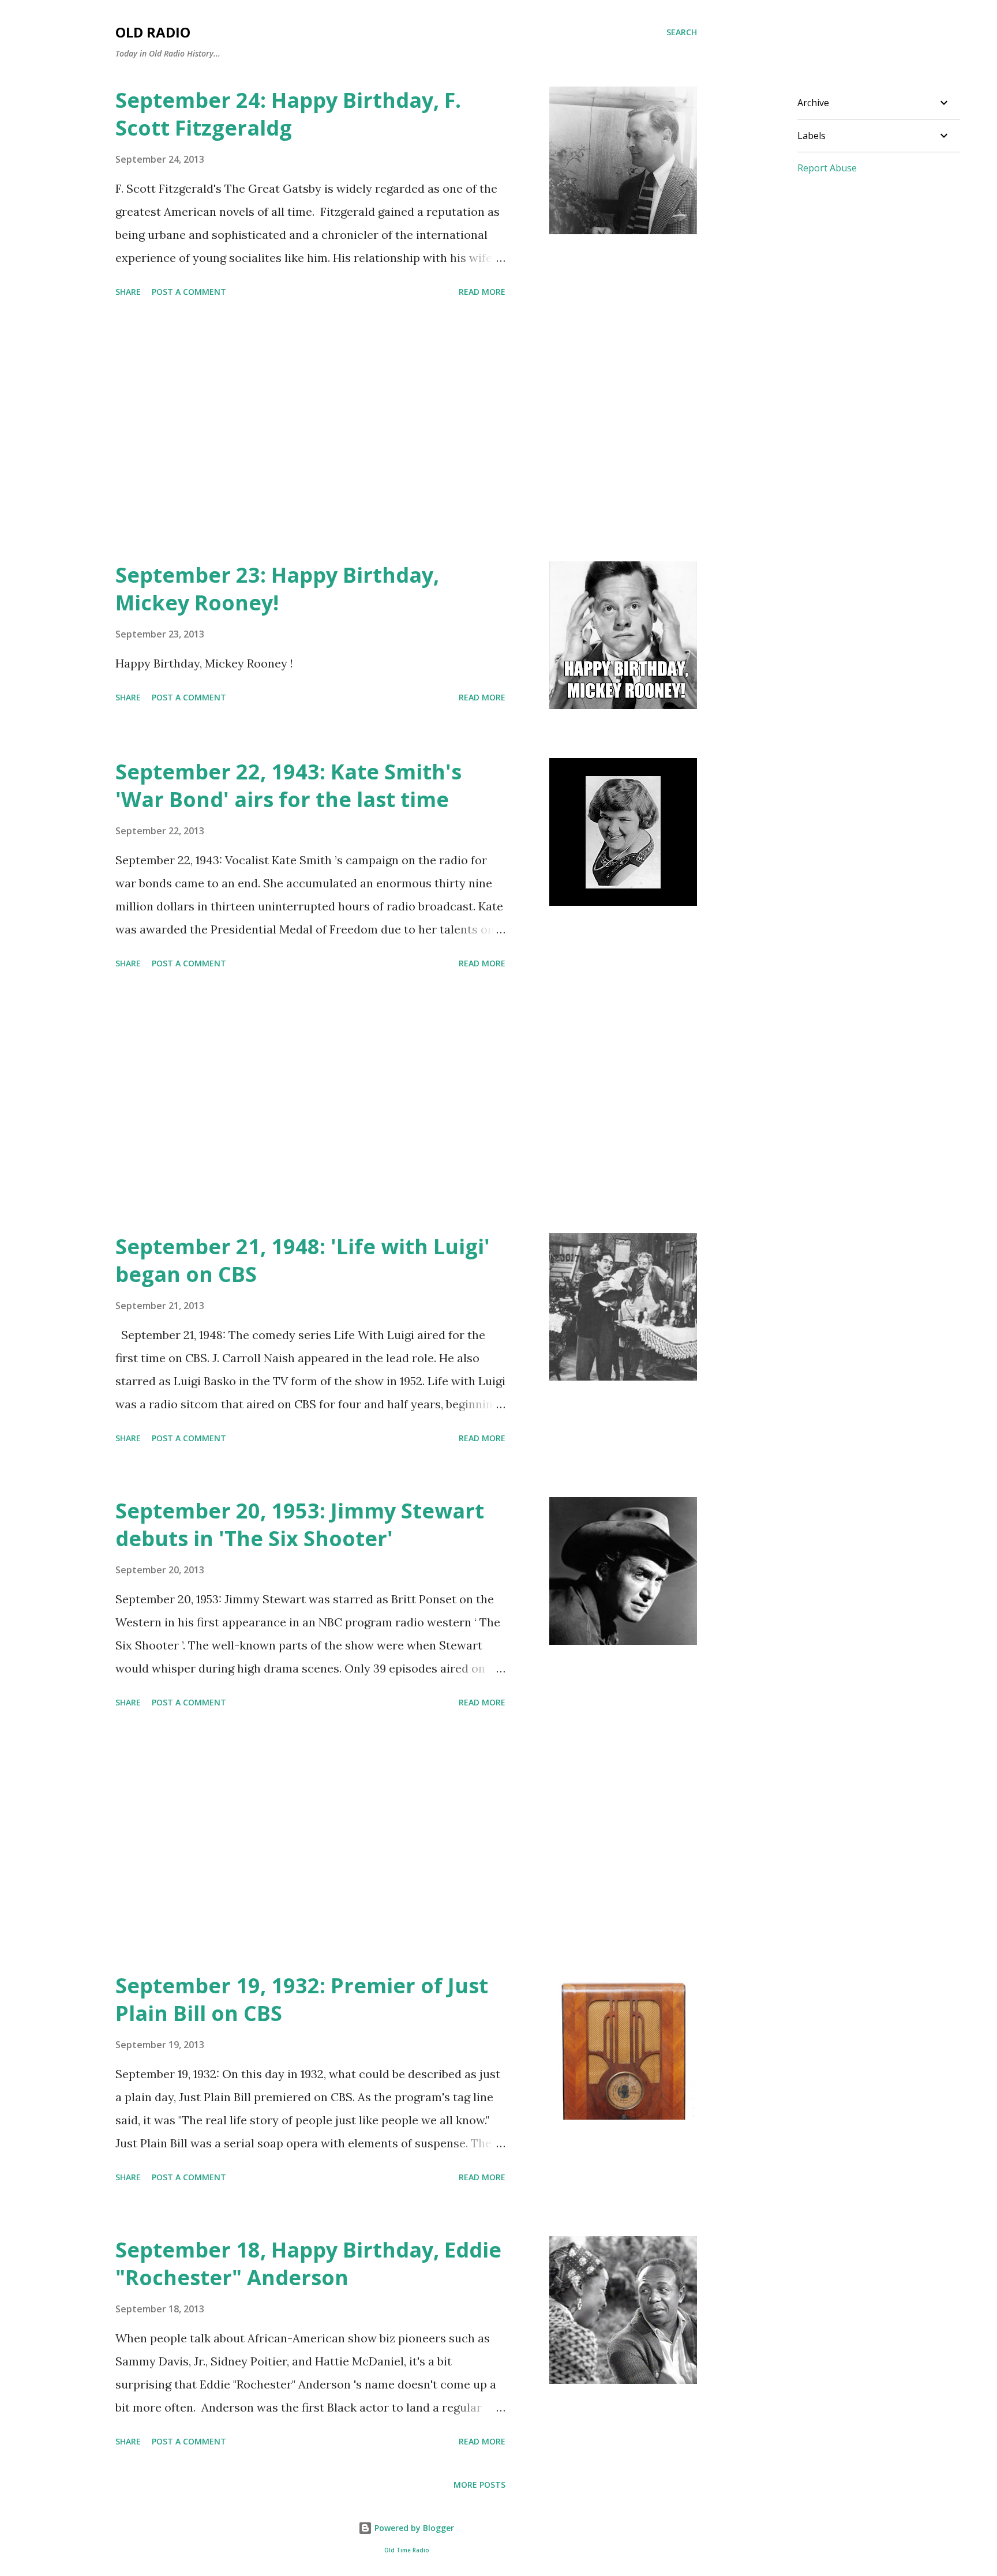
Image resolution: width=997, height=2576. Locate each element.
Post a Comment (189, 292)
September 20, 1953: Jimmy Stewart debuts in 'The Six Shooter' (300, 1525)
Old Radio (153, 32)
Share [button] (128, 292)
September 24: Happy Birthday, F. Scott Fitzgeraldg (288, 114)
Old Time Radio (406, 2550)
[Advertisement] (310, 432)
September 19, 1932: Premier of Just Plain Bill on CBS (302, 1999)
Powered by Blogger (413, 2528)
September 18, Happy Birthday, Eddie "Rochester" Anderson (308, 2264)
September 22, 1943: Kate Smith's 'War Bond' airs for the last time (288, 785)
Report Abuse (827, 168)
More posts (479, 2485)
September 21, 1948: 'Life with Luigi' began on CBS (303, 1260)
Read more (482, 292)
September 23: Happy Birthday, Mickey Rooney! (277, 589)
